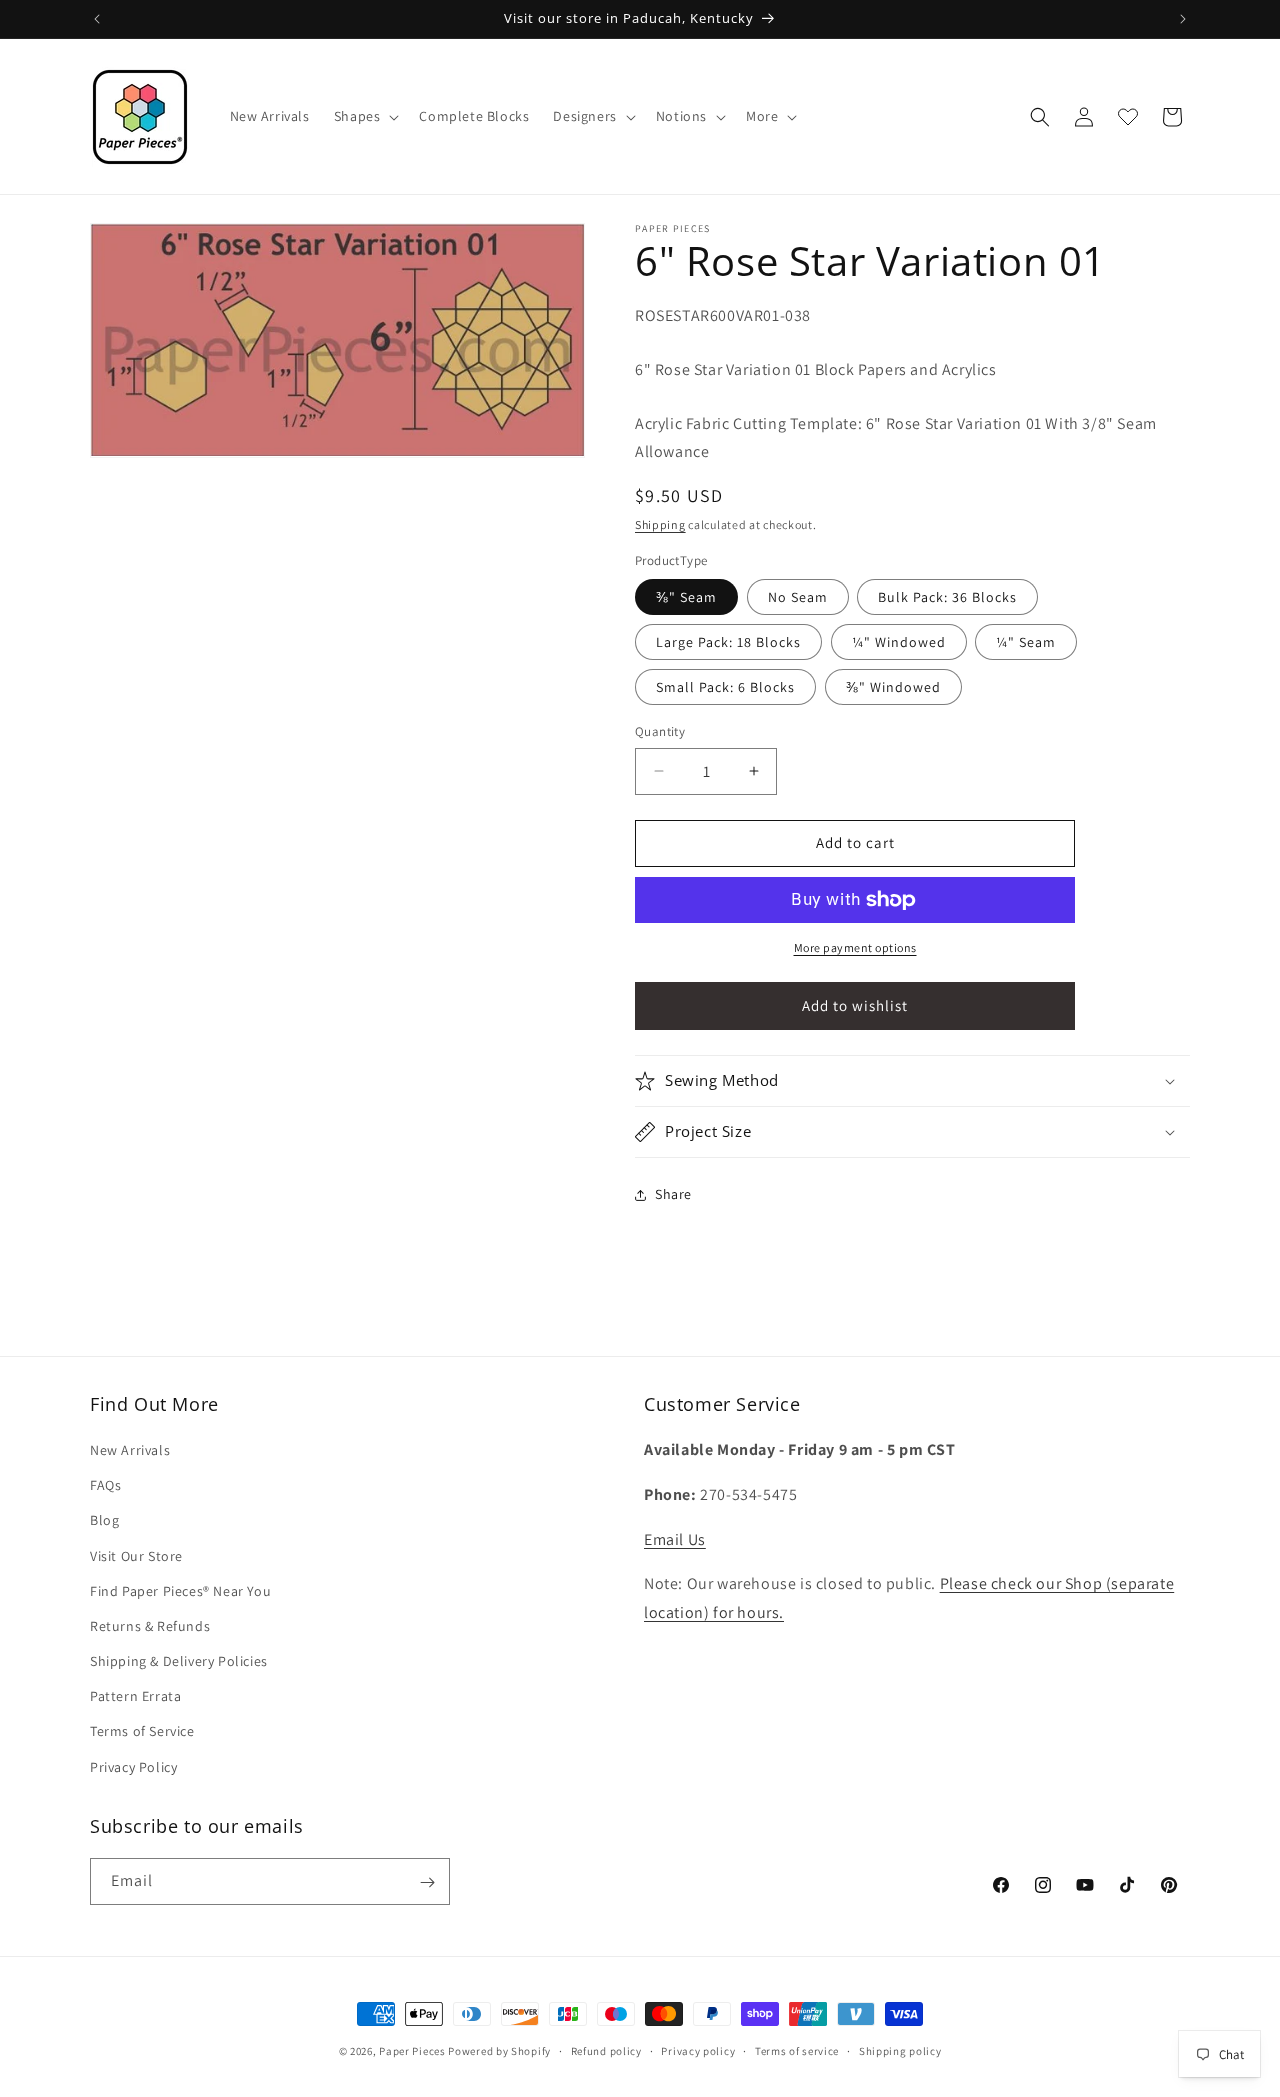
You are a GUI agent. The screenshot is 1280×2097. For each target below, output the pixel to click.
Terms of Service (142, 1732)
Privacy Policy (133, 1767)
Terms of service (797, 2050)
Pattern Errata (135, 1697)
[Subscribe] (427, 1882)
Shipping (660, 524)
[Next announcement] (1183, 19)
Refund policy (606, 2050)
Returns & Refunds (150, 1626)
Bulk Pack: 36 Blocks (947, 597)
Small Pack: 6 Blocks (725, 687)
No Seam (798, 597)
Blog (104, 1521)
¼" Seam (1026, 642)
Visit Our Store (136, 1556)
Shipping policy (900, 2050)
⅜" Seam (686, 597)
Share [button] (673, 1194)
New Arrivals (130, 1450)
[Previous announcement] (97, 19)
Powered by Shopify (499, 2051)
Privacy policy (698, 2050)
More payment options (855, 947)
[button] (365, 116)
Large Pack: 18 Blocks (728, 642)
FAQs (105, 1486)
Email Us (675, 1539)
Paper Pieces (412, 2051)
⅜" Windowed (893, 687)
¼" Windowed (899, 642)
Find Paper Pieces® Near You (180, 1591)
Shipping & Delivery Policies (179, 1661)
